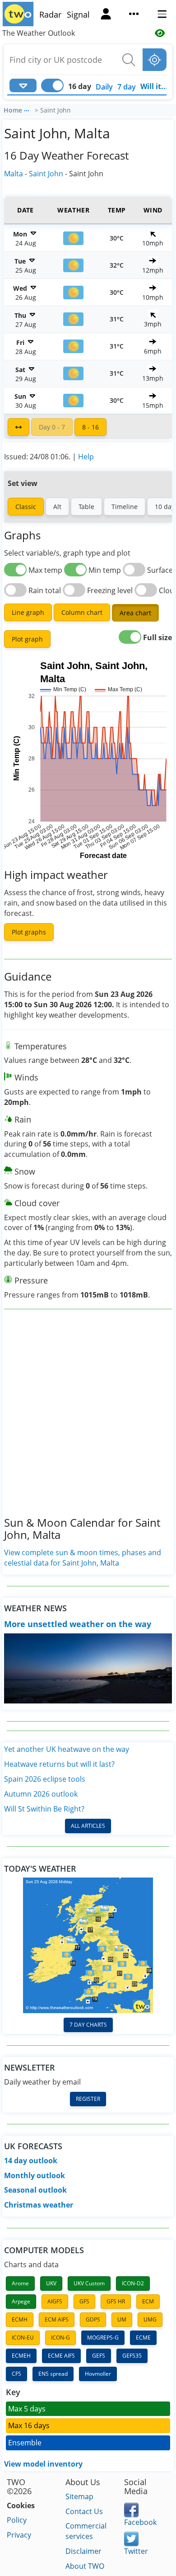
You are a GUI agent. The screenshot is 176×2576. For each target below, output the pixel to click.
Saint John (46, 174)
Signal (78, 14)
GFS (84, 2301)
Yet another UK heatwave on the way (67, 1749)
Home (13, 110)
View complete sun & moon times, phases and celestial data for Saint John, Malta (83, 1558)
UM (122, 2319)
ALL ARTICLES (88, 1826)
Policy (17, 2520)
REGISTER (88, 2099)
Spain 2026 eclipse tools (45, 1779)
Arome (20, 2283)
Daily (104, 87)
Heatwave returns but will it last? (59, 1764)
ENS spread (53, 2374)
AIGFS (55, 2301)
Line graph (28, 612)
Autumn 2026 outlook (41, 1794)
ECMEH (21, 2356)
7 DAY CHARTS (88, 2025)
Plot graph (27, 639)
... (27, 109)
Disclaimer (83, 2551)
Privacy (19, 2535)
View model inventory (43, 2464)
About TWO (85, 2566)
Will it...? (156, 86)
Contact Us (84, 2511)
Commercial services (86, 2531)
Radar (50, 14)
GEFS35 (132, 2356)
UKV (51, 2283)
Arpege (21, 2301)
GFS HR (116, 2301)
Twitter (136, 2551)
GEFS (99, 2356)
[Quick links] (134, 15)
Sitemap (79, 2496)
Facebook (140, 2522)
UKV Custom (89, 2283)
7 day (127, 87)
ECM (148, 2301)
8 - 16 (90, 427)
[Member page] (106, 15)
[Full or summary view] (19, 427)
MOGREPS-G (103, 2338)
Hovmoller (98, 2374)
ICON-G (60, 2338)
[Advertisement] (88, 1420)
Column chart (82, 612)
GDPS (93, 2319)
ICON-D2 (133, 2283)
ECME (143, 2338)
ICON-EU (23, 2338)
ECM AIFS (57, 2319)
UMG (150, 2319)
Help (86, 457)
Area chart (135, 613)
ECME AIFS (61, 2356)
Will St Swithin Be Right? (44, 1809)
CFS (16, 2374)
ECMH (20, 2319)
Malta (14, 174)
